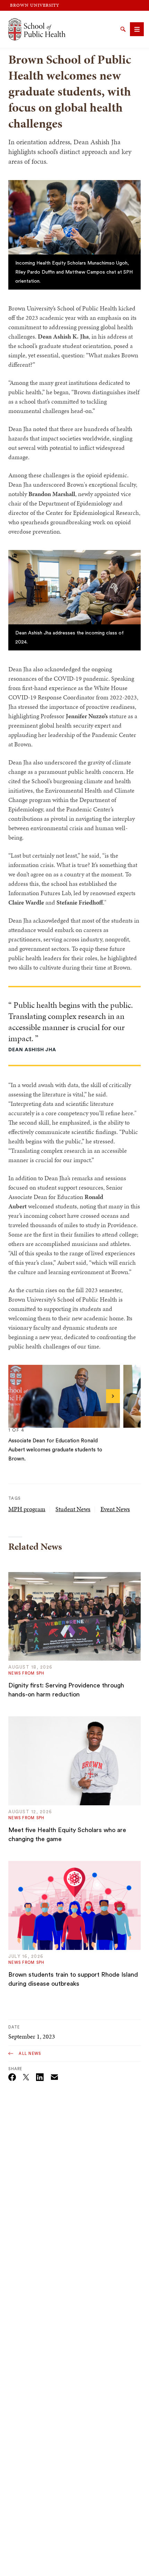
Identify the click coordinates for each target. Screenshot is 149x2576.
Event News (115, 1509)
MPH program (27, 1509)
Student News (73, 1509)
